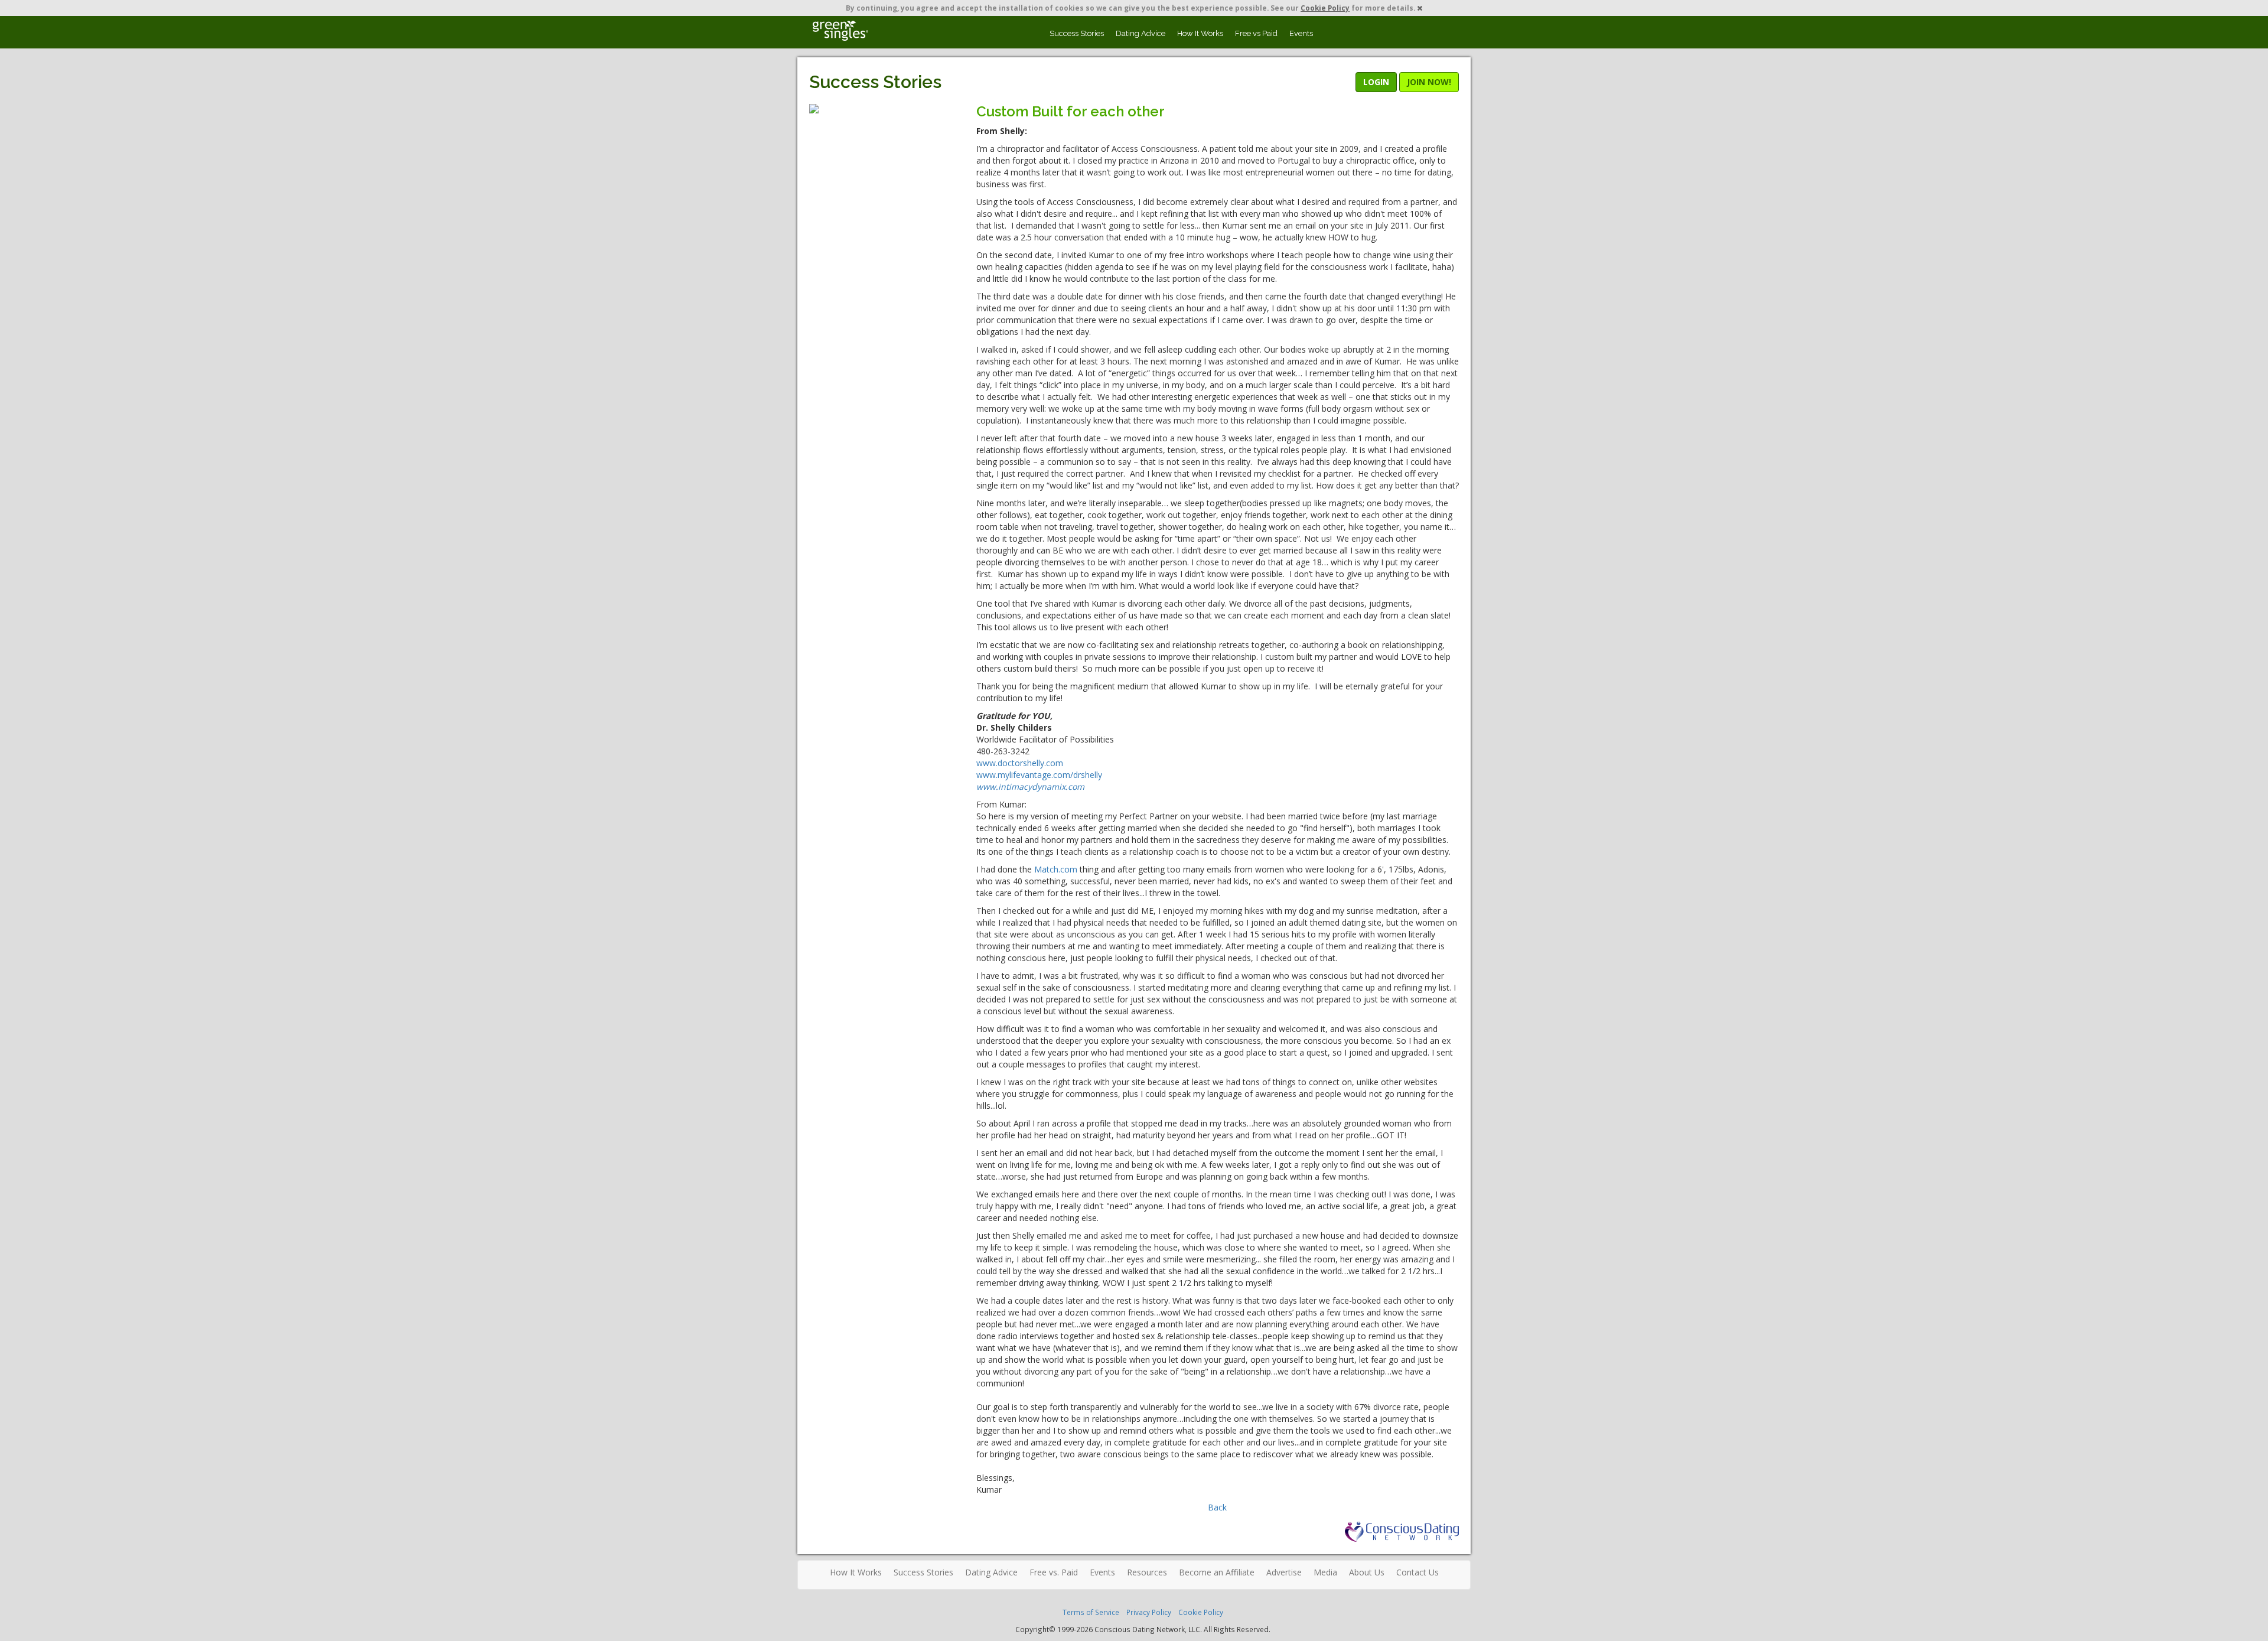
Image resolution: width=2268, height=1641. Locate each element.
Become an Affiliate (1217, 1572)
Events (1301, 33)
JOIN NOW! (1429, 82)
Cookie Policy (1325, 8)
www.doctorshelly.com (1020, 763)
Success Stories (1077, 33)
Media (1325, 1572)
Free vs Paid (1256, 33)
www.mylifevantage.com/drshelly (1039, 775)
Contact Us (1417, 1572)
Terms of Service (1091, 1612)
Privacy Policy (1149, 1612)
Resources (1147, 1572)
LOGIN (1376, 82)
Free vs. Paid (1054, 1572)
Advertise (1284, 1572)
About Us (1367, 1572)
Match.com (1056, 869)
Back (1217, 1507)
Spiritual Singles (840, 31)
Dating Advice (1140, 33)
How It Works (1200, 33)
